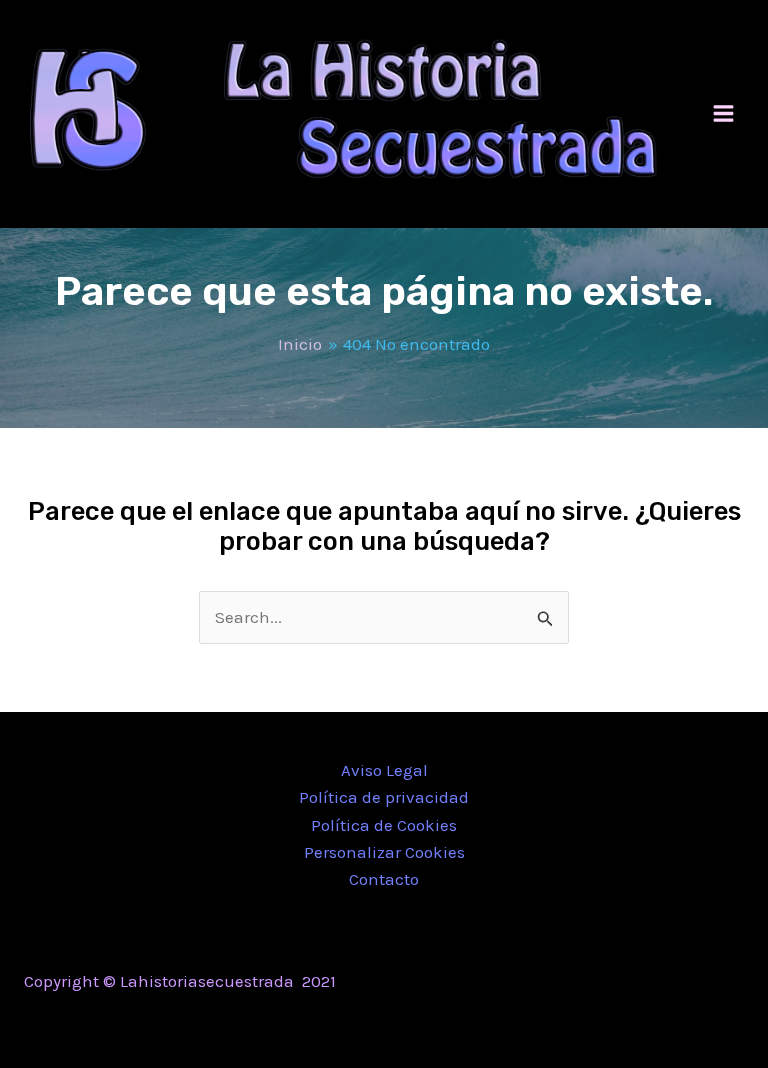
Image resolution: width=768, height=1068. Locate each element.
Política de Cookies (384, 825)
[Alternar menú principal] (724, 114)
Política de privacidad (384, 797)
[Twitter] (589, 983)
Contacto (384, 879)
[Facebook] (559, 983)
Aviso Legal (384, 770)
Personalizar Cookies (384, 852)
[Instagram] (619, 983)
